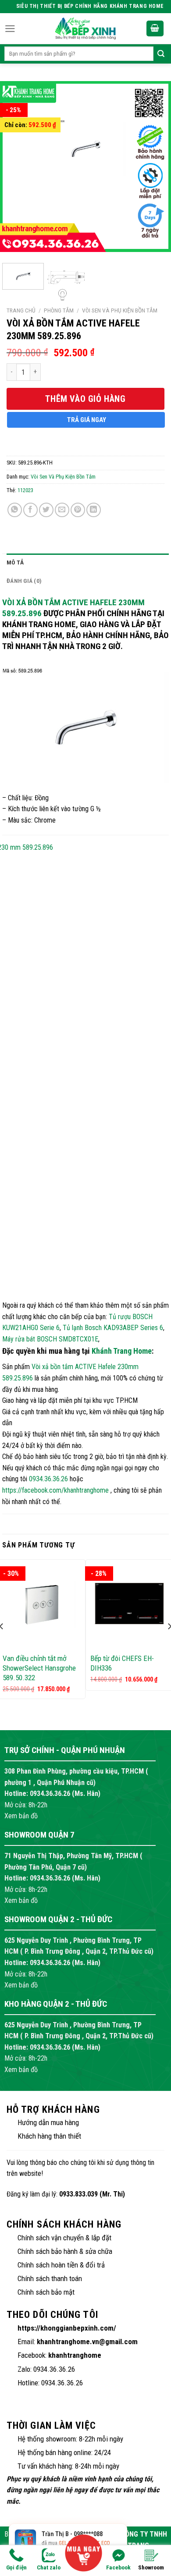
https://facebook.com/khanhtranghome (55, 1490)
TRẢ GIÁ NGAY (87, 420)
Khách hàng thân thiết (49, 2136)
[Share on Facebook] (30, 510)
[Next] (150, 169)
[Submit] (161, 54)
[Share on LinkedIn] (94, 510)
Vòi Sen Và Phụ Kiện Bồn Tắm (120, 310)
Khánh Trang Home (122, 1351)
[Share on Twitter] (46, 510)
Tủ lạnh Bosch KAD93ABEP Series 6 (113, 1328)
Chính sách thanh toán (50, 2278)
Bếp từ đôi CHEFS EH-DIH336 (122, 1663)
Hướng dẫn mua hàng (48, 2122)
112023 (25, 490)
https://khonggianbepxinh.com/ (67, 2328)
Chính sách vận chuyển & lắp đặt (64, 2238)
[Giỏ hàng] (155, 29)
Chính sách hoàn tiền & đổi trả (61, 2265)
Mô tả (15, 562)
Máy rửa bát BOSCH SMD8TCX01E (50, 1339)
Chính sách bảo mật (46, 2292)
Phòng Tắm (59, 310)
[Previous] (21, 169)
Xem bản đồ (21, 1816)
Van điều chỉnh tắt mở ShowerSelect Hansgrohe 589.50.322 (39, 1668)
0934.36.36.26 (48, 1479)
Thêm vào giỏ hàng (85, 399)
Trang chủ (21, 310)
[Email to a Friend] (62, 510)
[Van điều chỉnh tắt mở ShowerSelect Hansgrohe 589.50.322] (42, 1604)
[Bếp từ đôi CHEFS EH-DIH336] (129, 1604)
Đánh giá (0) (24, 581)
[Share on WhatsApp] (15, 510)
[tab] (88, 563)
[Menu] (10, 29)
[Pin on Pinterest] (78, 510)
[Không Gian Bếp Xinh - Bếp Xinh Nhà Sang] (85, 28)
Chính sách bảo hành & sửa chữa (65, 2251)
